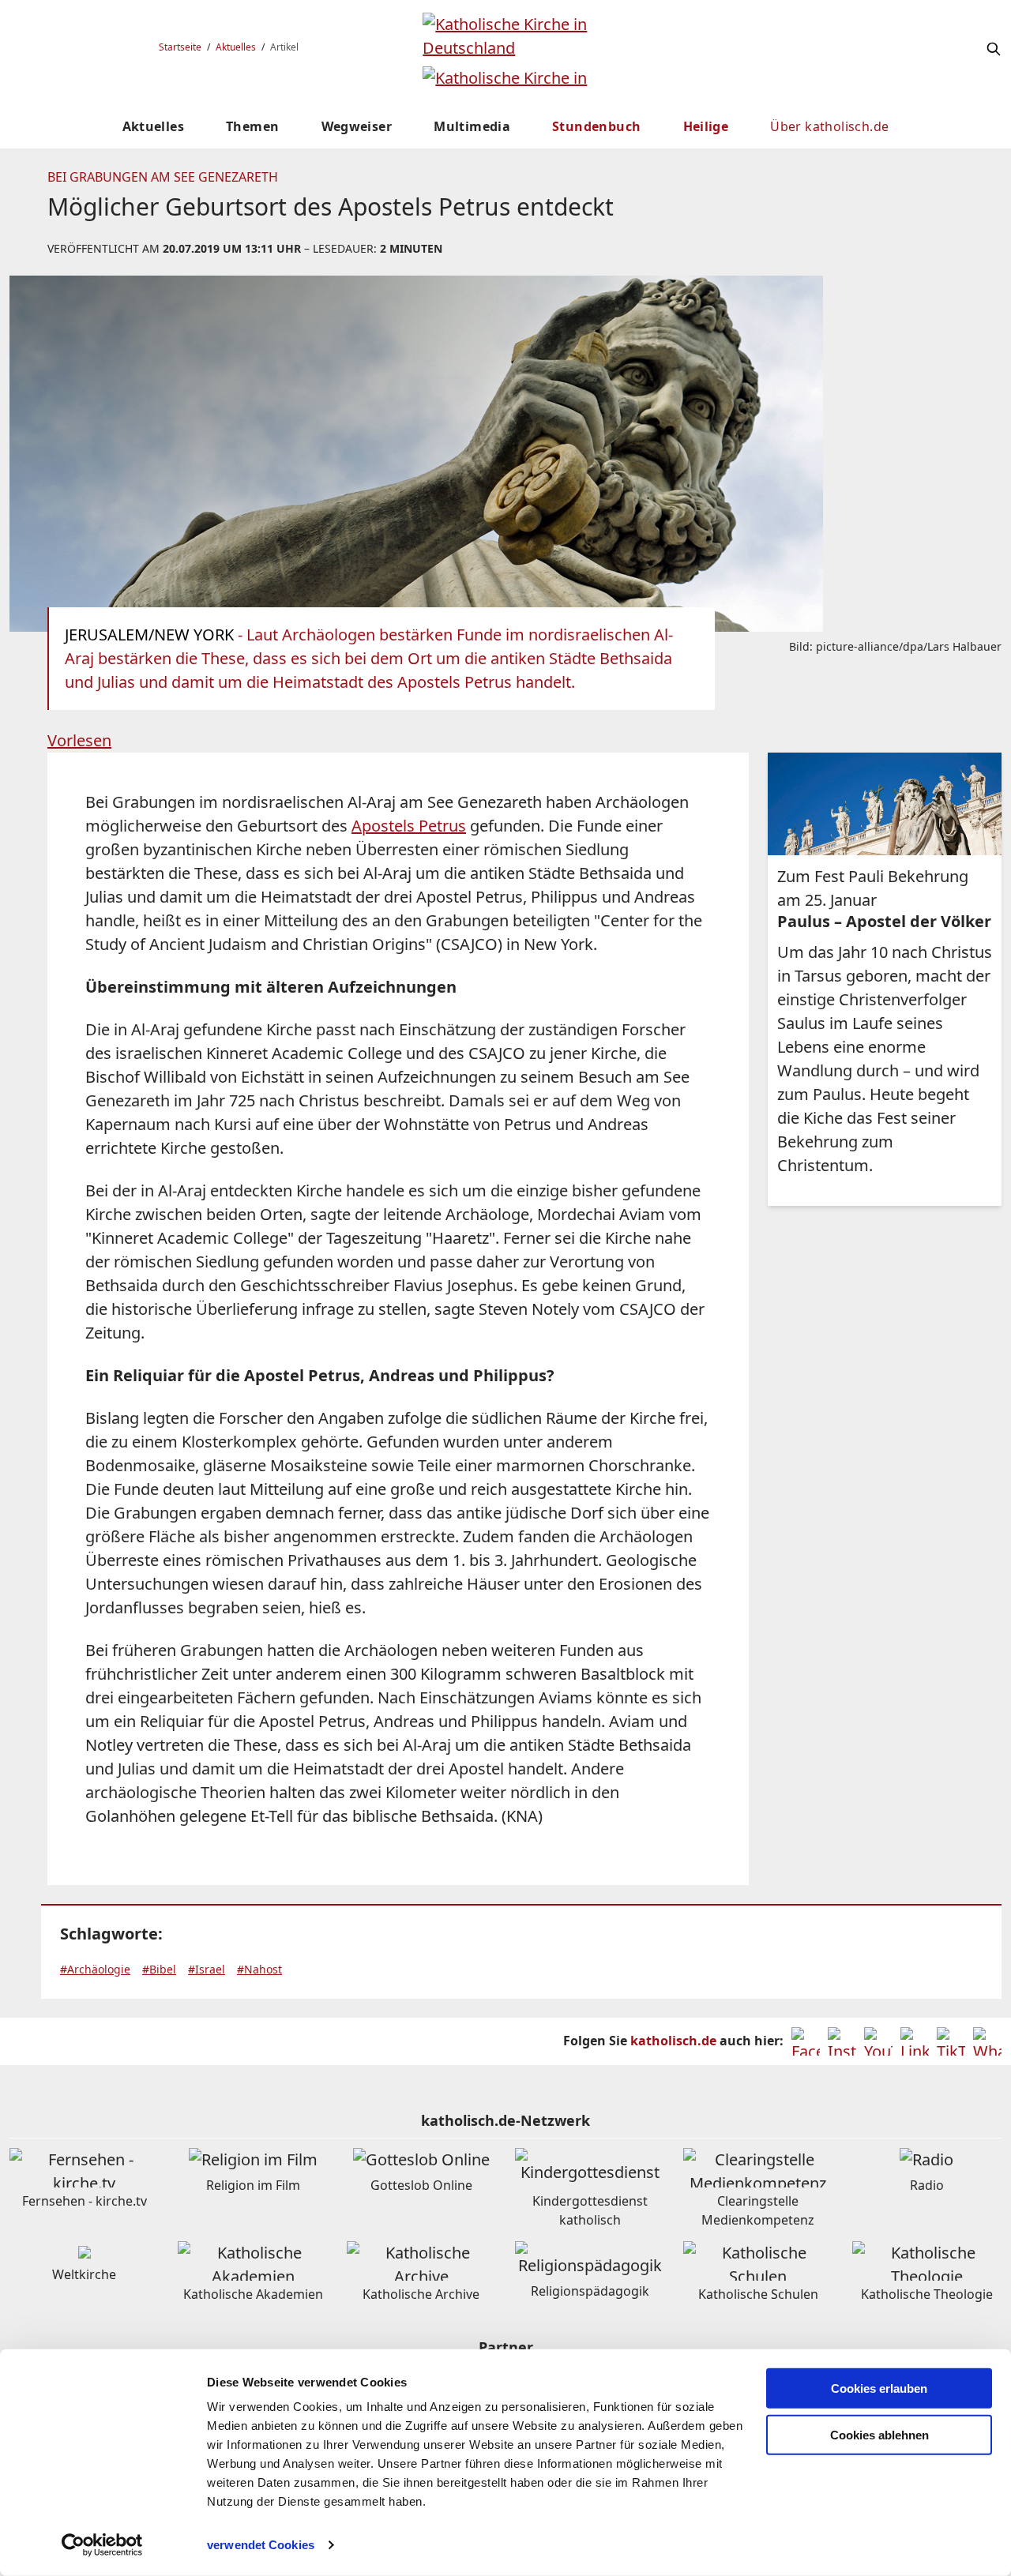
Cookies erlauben (879, 2388)
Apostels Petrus (409, 826)
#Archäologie (95, 1969)
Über (829, 126)
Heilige (706, 126)
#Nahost (259, 1969)
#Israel (207, 1969)
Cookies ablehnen (879, 2435)
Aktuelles (236, 47)
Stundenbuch (596, 126)
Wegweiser (357, 126)
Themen (252, 126)
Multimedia (472, 126)
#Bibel (159, 1969)
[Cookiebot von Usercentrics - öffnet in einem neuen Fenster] (102, 2545)
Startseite (180, 47)
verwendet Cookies (261, 2545)
